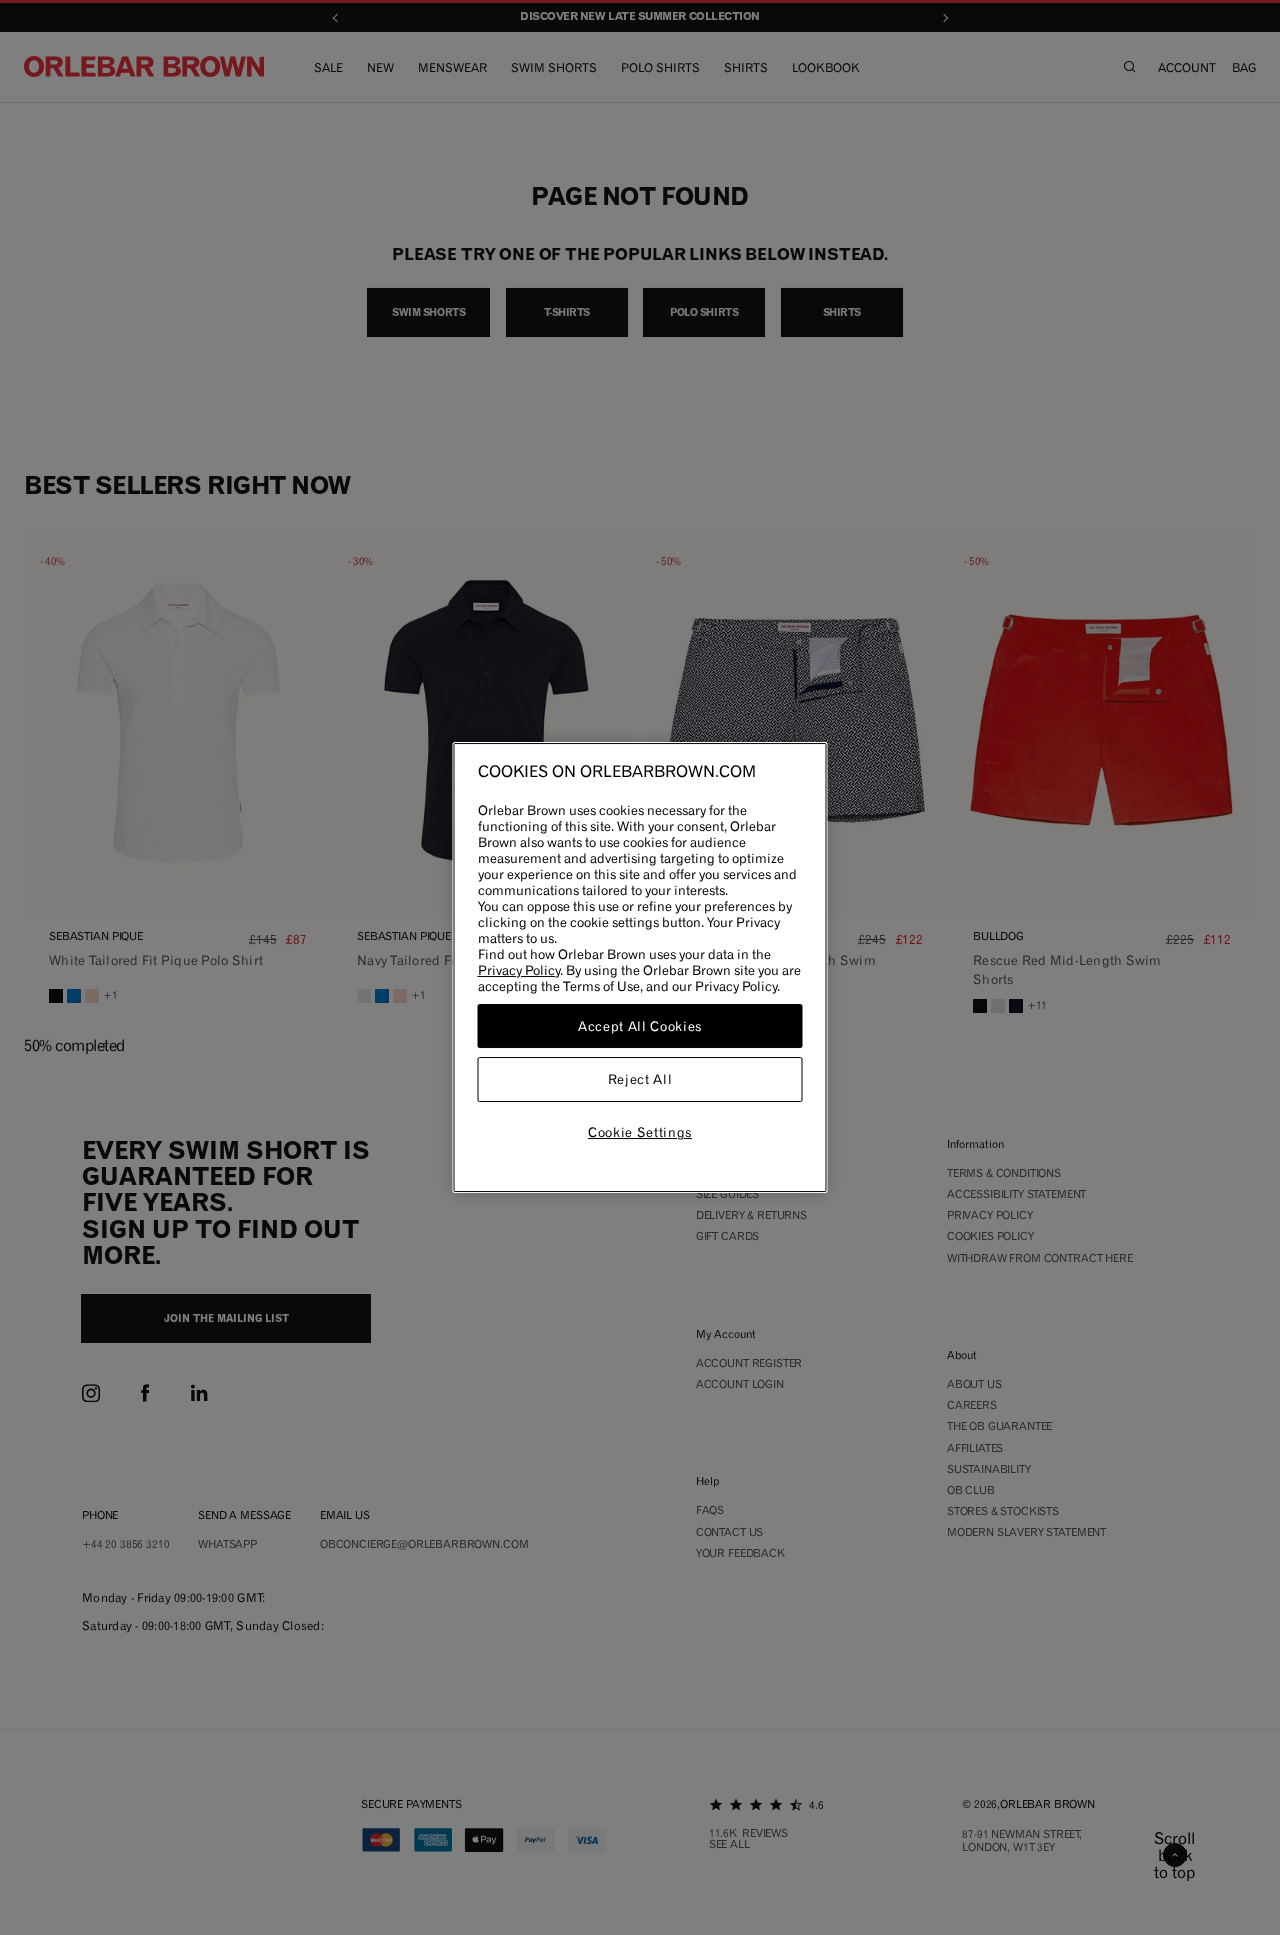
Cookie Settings (640, 1132)
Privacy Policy (519, 970)
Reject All (640, 1080)
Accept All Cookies (640, 1026)
